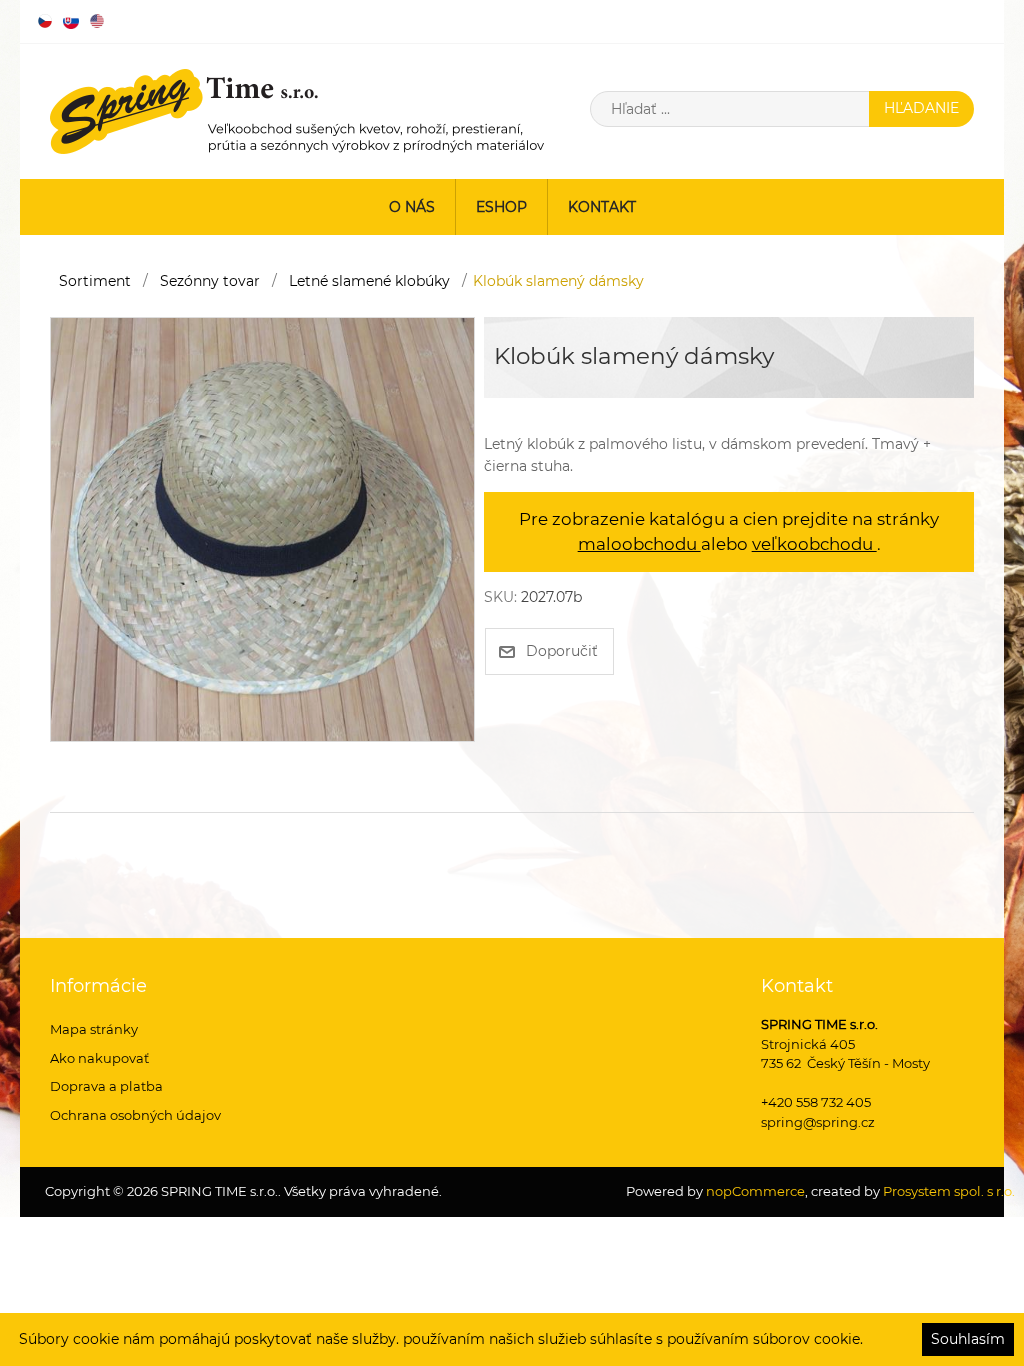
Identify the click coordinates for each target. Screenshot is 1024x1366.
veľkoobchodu (814, 544)
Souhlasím (968, 1339)
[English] (97, 21)
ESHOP (501, 207)
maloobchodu (639, 544)
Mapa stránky (94, 1029)
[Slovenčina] (71, 21)
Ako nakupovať (99, 1058)
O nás (412, 207)
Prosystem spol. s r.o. (949, 1191)
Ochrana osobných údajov (135, 1115)
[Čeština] (45, 21)
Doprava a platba (106, 1086)
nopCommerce (754, 1191)
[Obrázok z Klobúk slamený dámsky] (262, 528)
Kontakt (602, 207)
